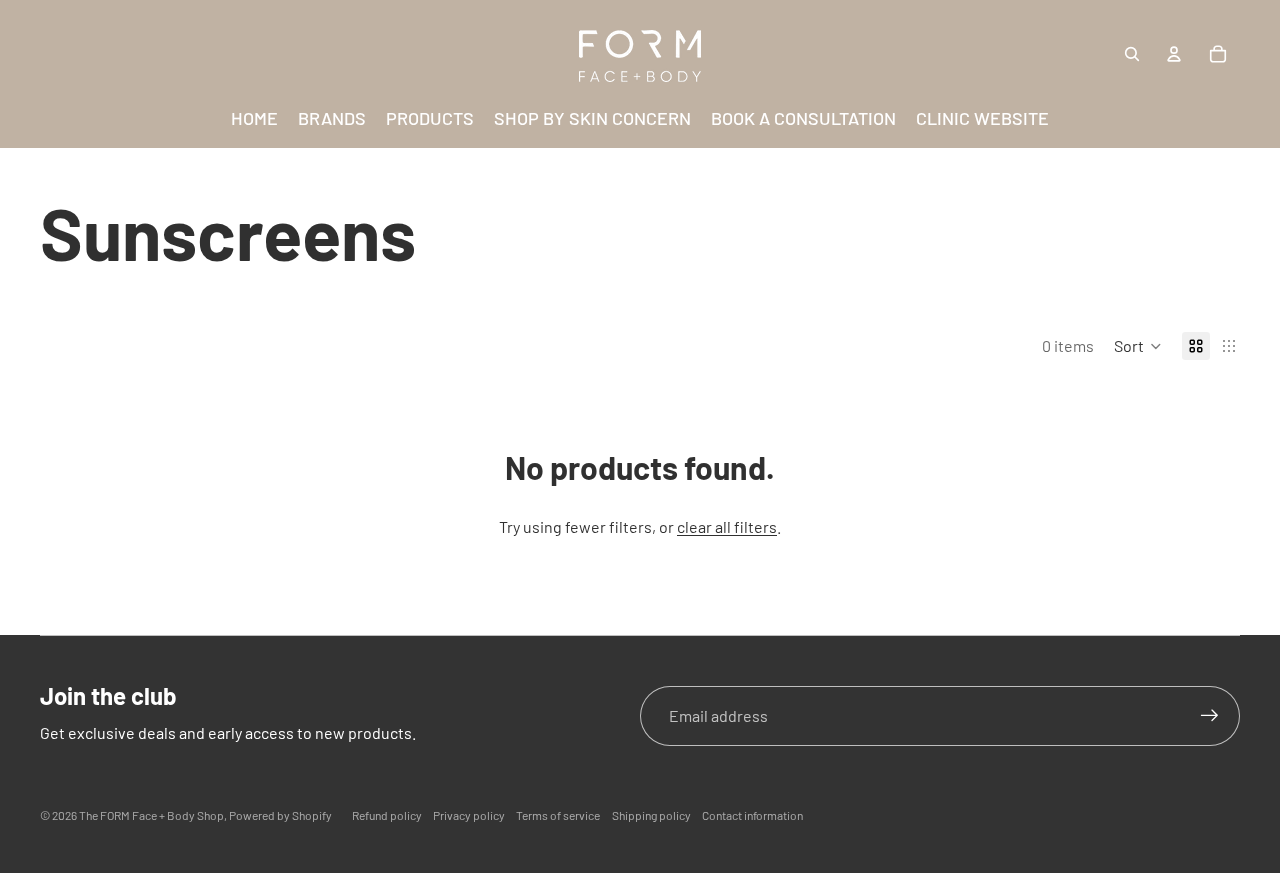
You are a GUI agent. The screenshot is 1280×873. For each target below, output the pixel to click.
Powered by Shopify (280, 815)
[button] (1138, 346)
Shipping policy (651, 815)
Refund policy (387, 815)
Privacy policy (469, 815)
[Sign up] (1210, 716)
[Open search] (1132, 54)
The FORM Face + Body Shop (151, 815)
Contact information (752, 815)
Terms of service (558, 815)
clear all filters (727, 526)
